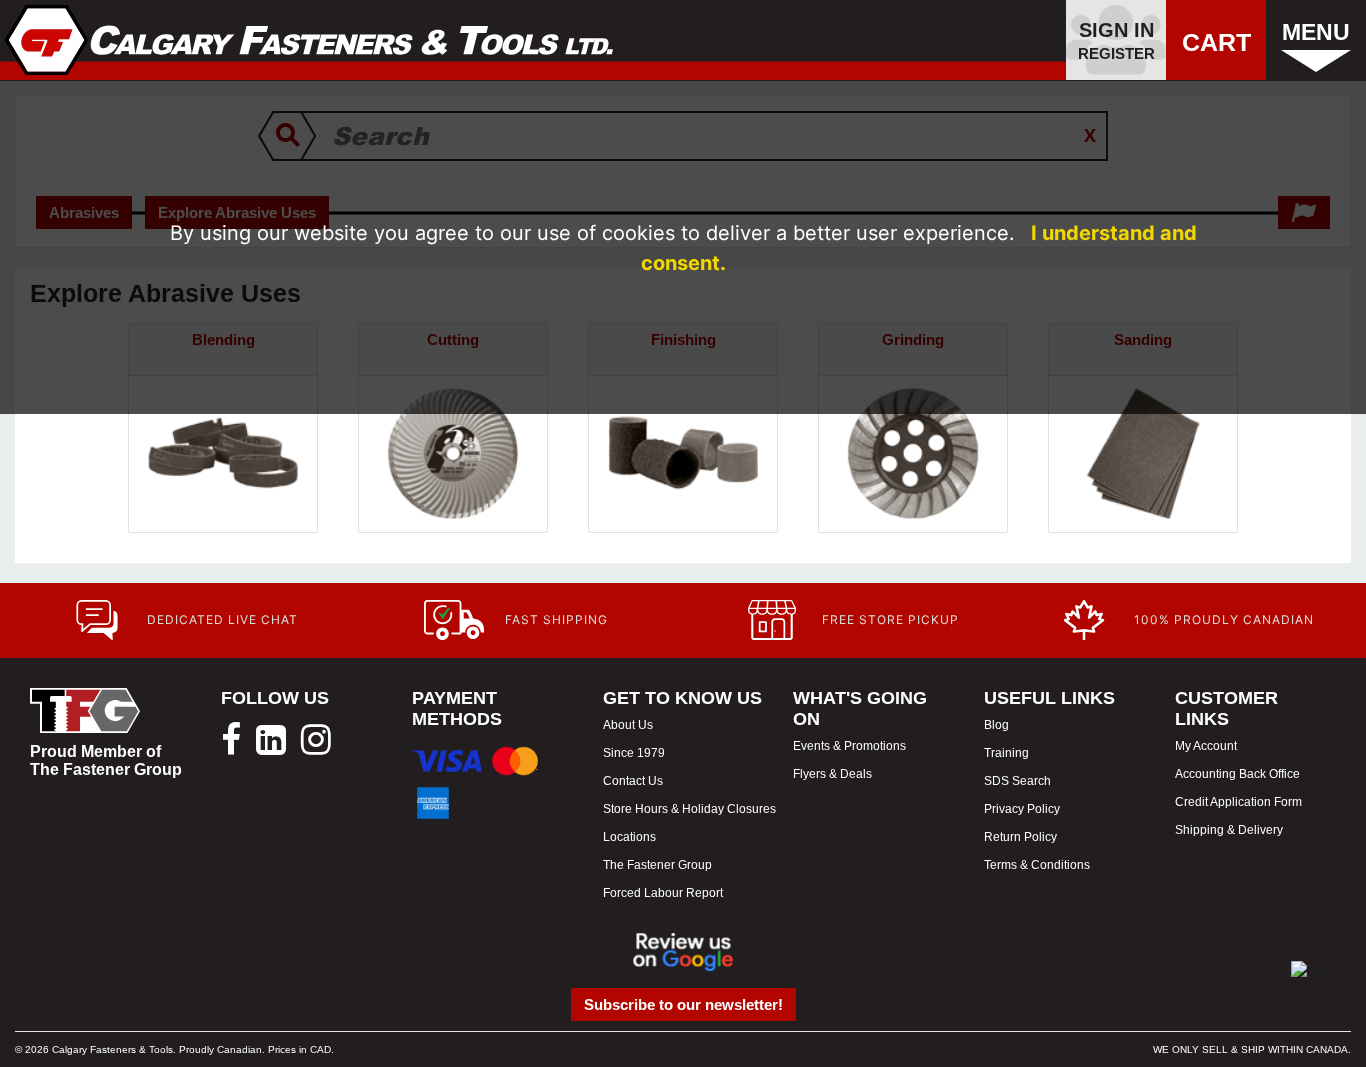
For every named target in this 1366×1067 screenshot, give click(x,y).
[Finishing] (683, 452)
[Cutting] (453, 452)
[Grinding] (913, 452)
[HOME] (309, 40)
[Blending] (223, 452)
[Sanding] (1143, 452)
